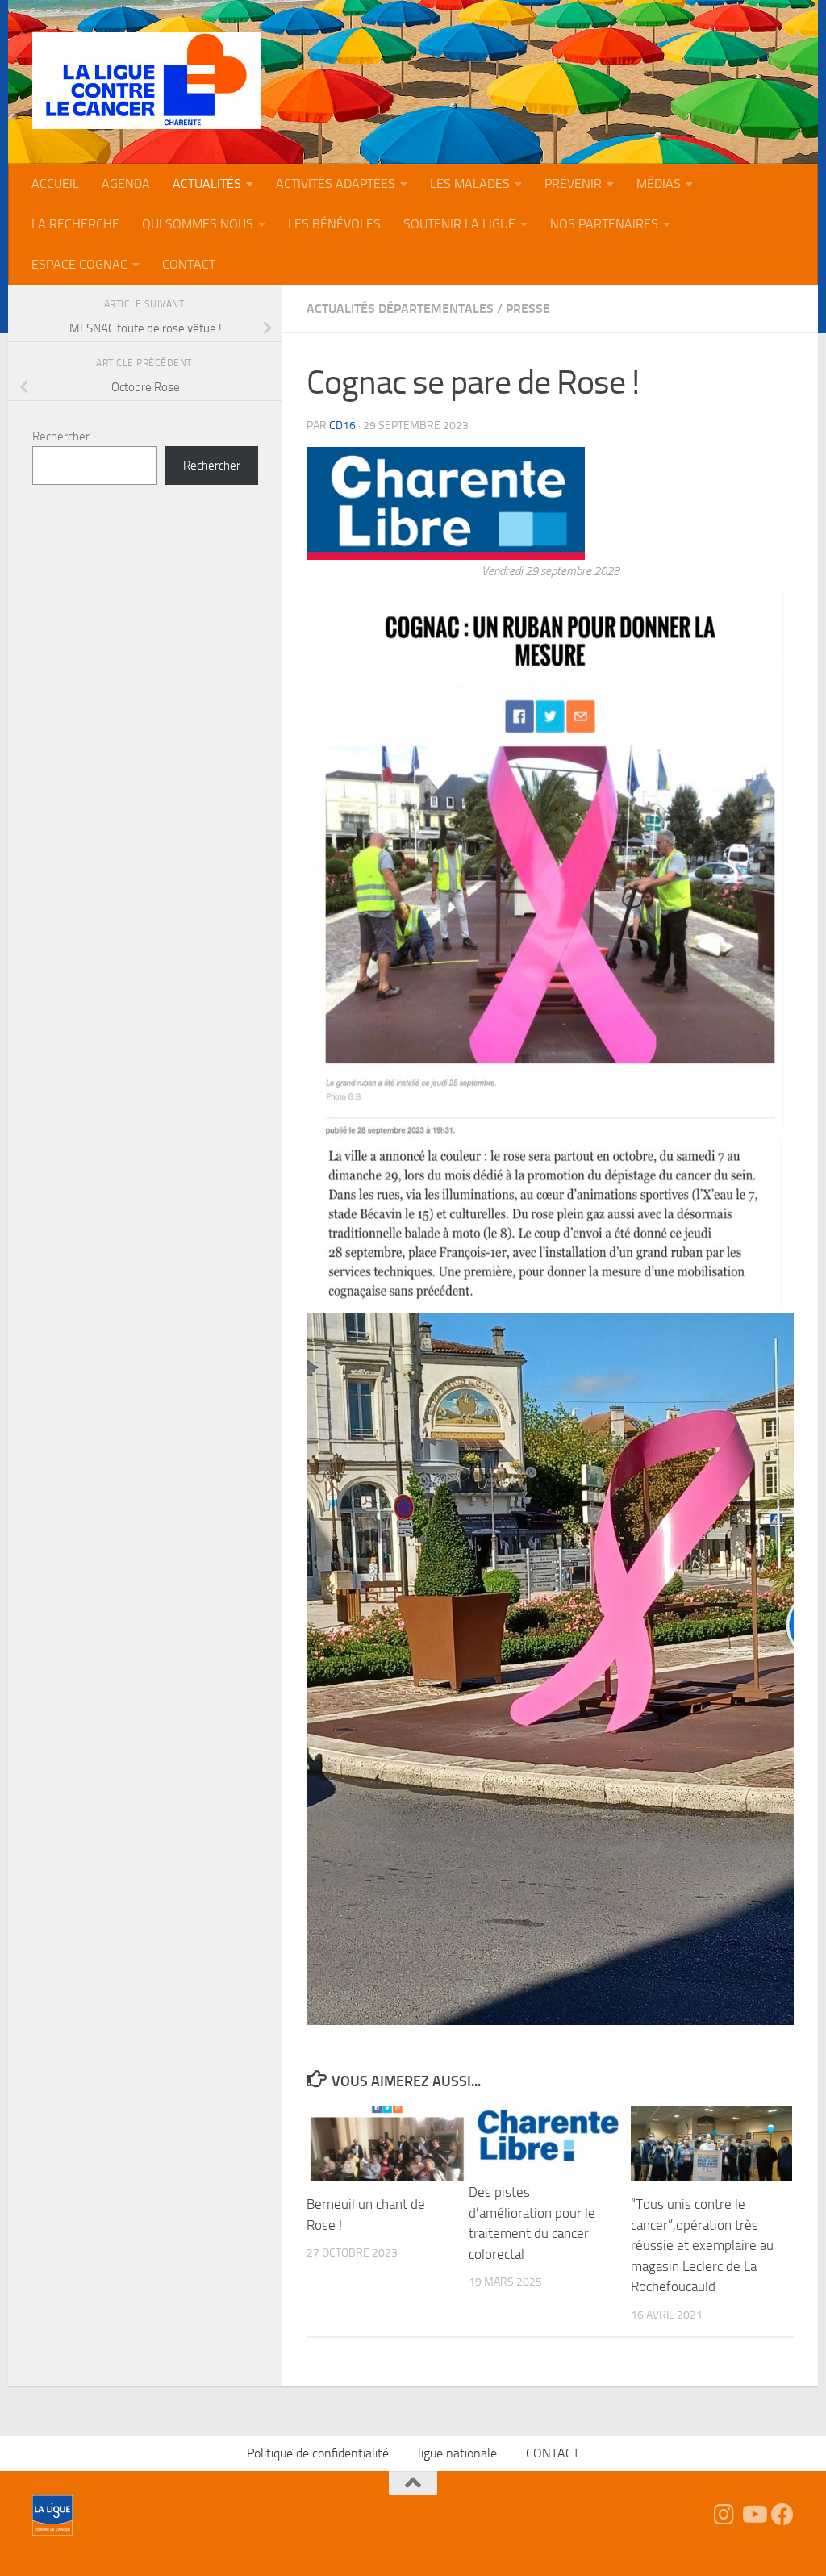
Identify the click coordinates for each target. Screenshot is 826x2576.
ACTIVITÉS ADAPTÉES (336, 184)
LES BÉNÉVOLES (334, 224)
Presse (528, 309)
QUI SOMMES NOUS (198, 224)
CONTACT (189, 264)
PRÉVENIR (573, 184)
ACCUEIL (55, 184)
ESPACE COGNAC (79, 264)
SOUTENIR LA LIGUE (459, 224)
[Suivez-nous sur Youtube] (753, 2515)
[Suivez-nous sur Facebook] (782, 2515)
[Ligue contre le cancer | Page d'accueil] (146, 81)
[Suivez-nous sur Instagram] (724, 2515)
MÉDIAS (659, 184)
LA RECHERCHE (75, 224)
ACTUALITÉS (207, 184)
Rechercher (61, 436)
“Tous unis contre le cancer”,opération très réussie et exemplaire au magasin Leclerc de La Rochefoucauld (702, 2245)
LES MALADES (470, 184)
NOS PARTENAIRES (604, 224)
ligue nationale (457, 2453)
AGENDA (126, 184)
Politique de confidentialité (318, 2453)
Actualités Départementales (400, 309)
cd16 (342, 426)
